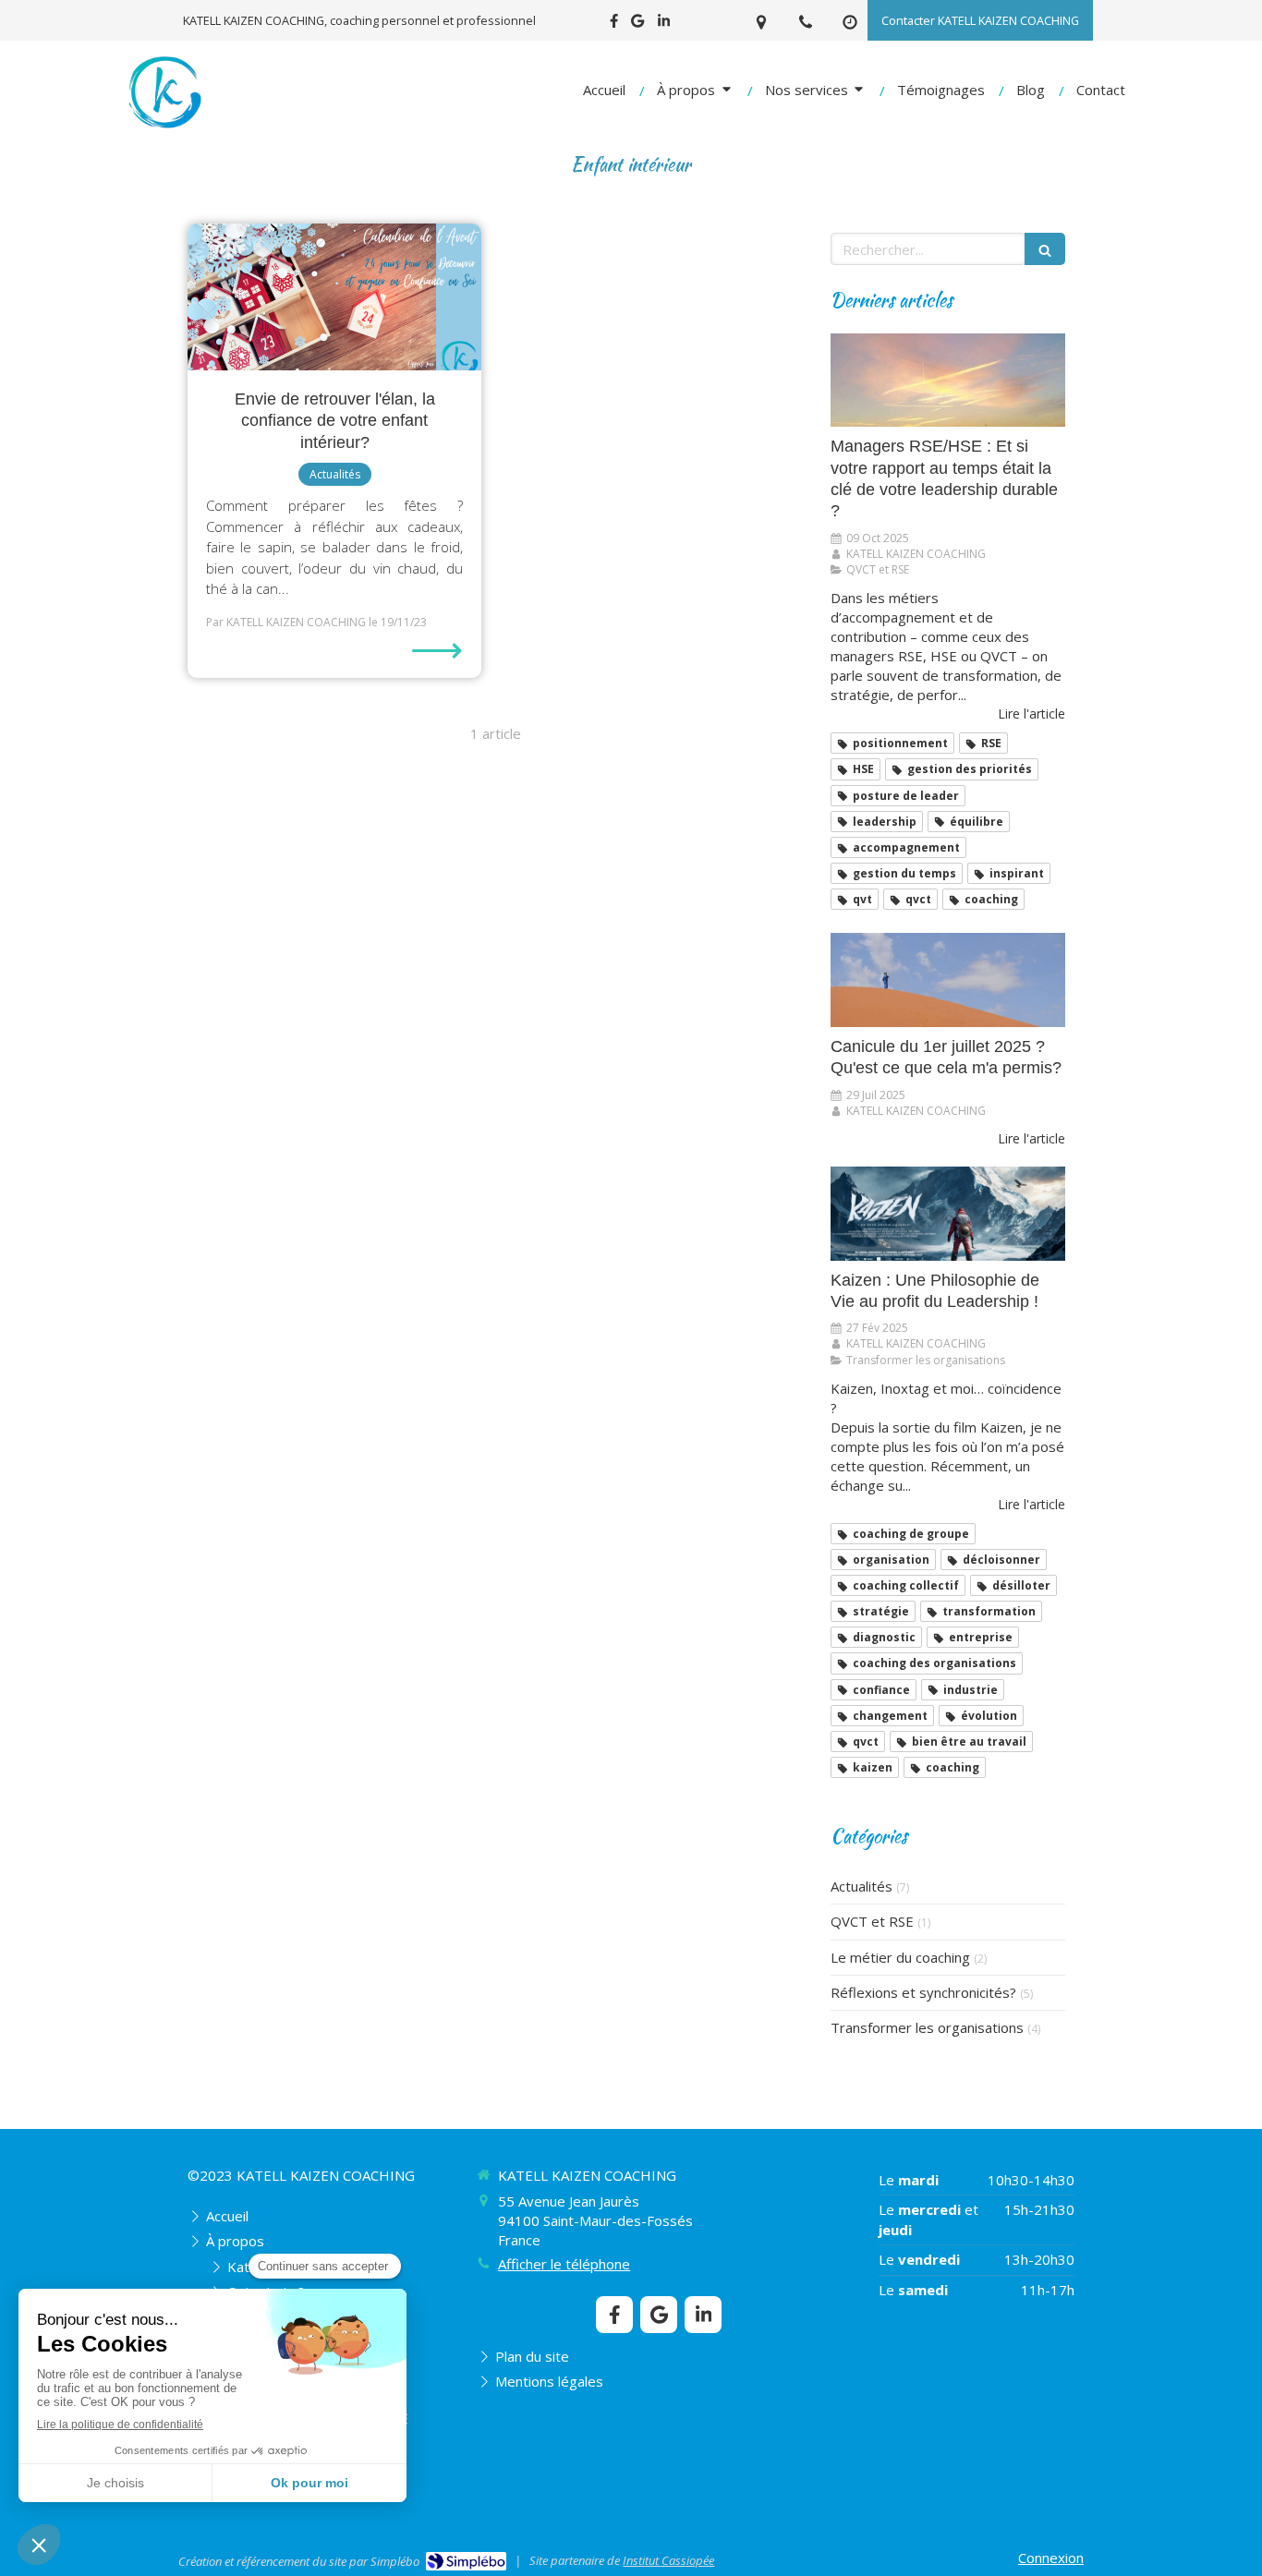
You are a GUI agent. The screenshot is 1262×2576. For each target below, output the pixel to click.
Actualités (862, 1886)
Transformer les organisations (927, 2027)
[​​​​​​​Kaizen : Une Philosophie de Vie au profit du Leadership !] (948, 1214)
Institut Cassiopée (668, 2560)
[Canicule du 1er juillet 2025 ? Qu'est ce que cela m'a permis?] (948, 980)
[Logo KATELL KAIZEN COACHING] (164, 128)
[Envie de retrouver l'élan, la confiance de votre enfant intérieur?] (334, 297)
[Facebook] (614, 24)
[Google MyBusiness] (637, 24)
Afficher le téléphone (564, 2264)
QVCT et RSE (872, 1921)
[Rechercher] (1045, 249)
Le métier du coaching (900, 1957)
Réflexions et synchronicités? (923, 1992)
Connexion (1051, 2558)
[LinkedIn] (664, 24)
